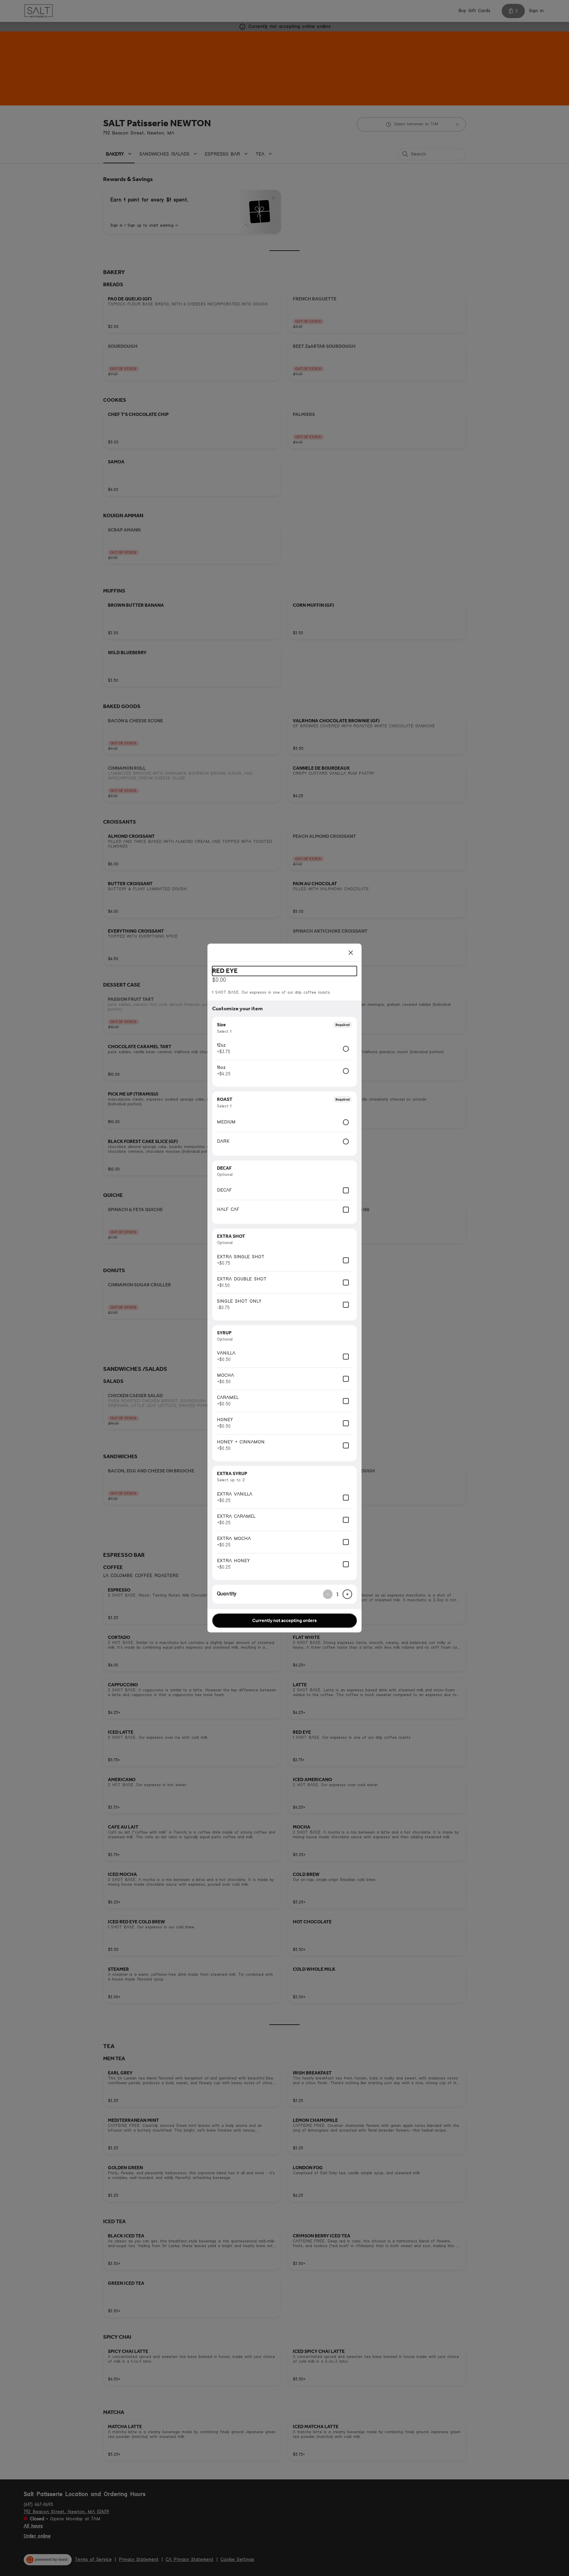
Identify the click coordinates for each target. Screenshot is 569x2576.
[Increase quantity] (347, 1594)
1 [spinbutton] (338, 1594)
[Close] (351, 952)
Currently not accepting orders (284, 1620)
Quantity (227, 1594)
